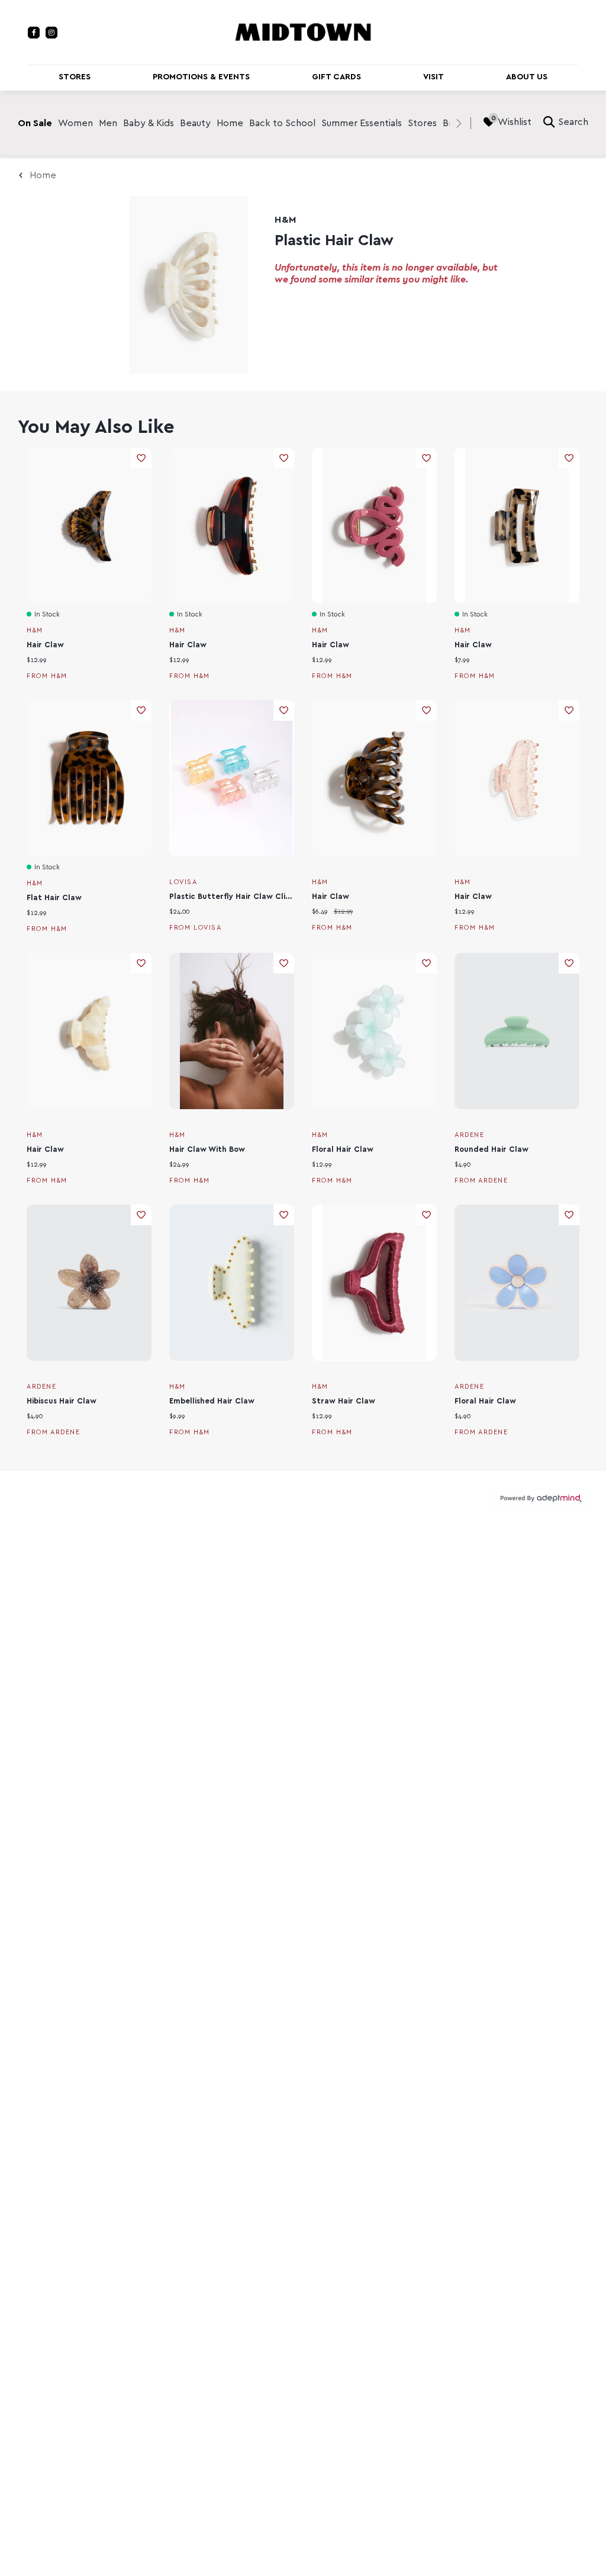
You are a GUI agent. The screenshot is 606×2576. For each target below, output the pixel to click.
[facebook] (34, 33)
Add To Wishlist (141, 458)
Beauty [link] (195, 123)
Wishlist (515, 122)
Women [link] (75, 123)
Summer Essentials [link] (362, 123)
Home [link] (230, 123)
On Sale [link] (35, 123)
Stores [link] (422, 123)
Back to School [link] (282, 123)
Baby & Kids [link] (149, 123)
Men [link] (108, 123)
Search (573, 122)
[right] (459, 123)
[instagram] (51, 33)
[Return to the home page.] (303, 31)
